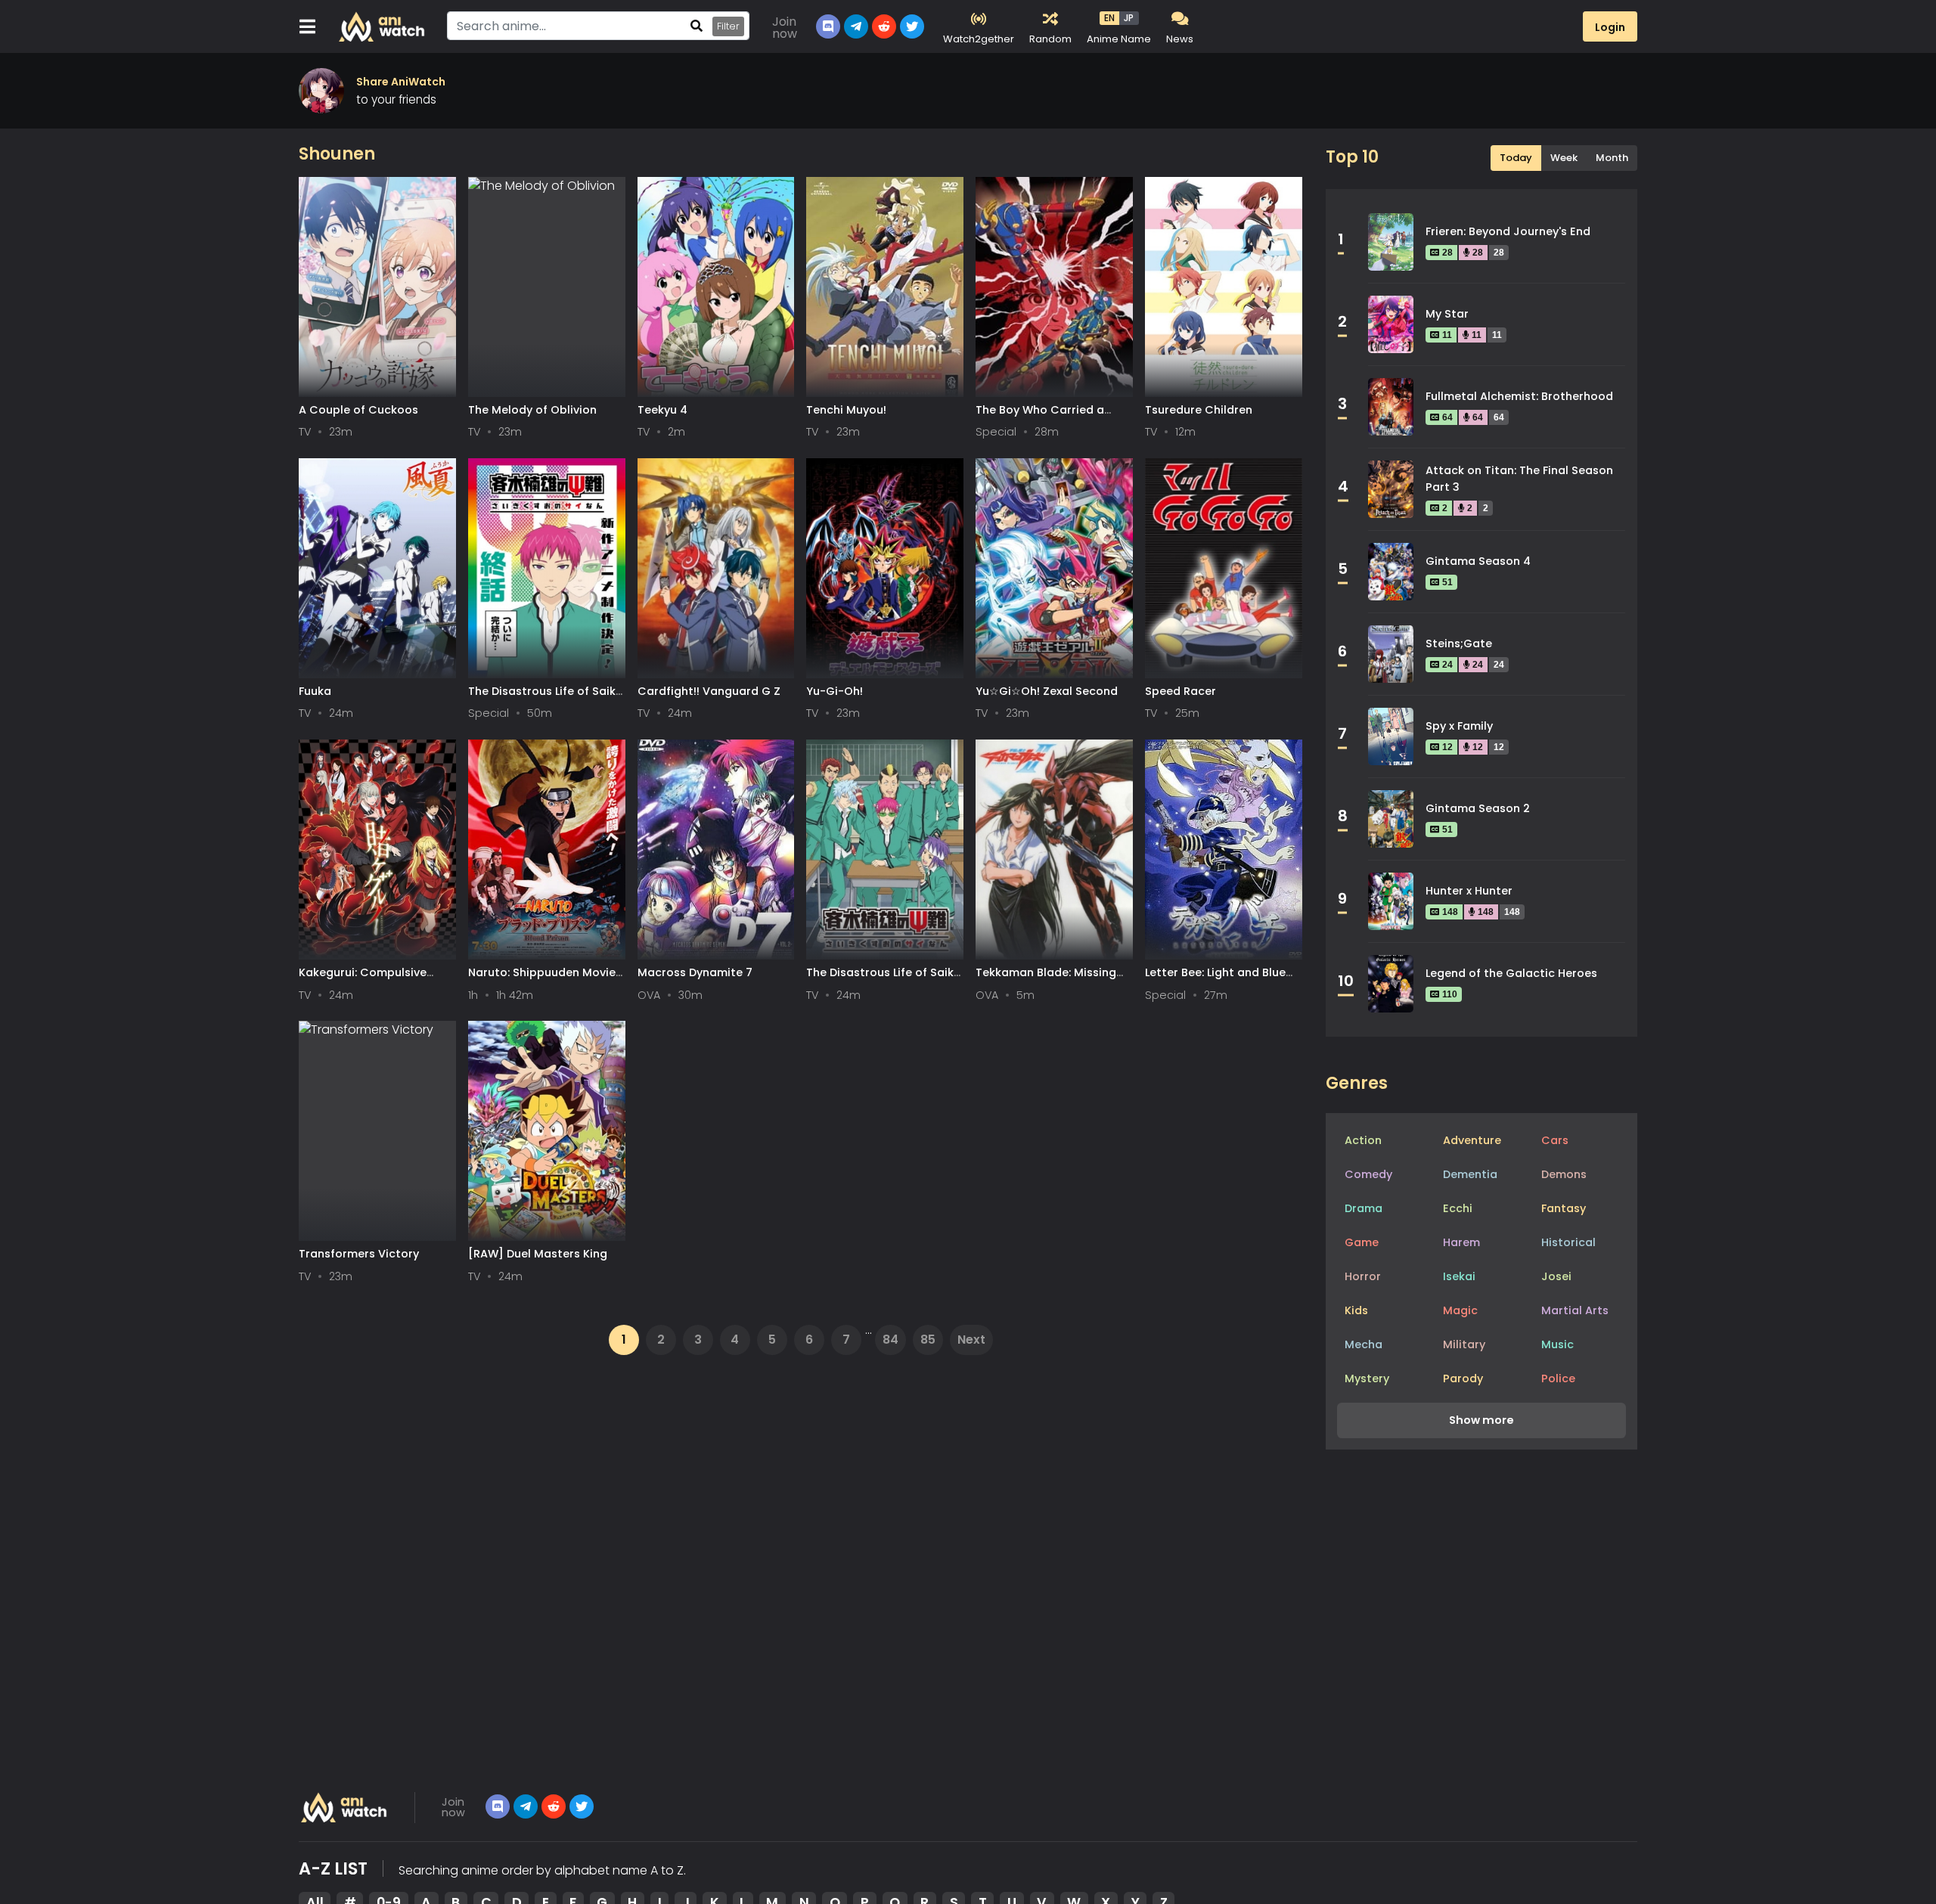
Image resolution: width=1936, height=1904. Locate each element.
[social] (498, 1806)
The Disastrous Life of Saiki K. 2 (881, 980)
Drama (1364, 1208)
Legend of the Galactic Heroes (1511, 973)
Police (1558, 1378)
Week (1564, 158)
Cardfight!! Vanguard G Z (709, 691)
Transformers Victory (359, 1254)
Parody (1463, 1378)
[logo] (344, 1807)
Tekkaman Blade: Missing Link (1046, 980)
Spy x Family (1459, 726)
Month (1612, 158)
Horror (1363, 1276)
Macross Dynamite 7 (695, 972)
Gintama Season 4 (1478, 561)
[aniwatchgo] (582, 1806)
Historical (1568, 1242)
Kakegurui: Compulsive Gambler (363, 980)
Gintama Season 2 (1478, 808)
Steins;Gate (1459, 643)
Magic (1460, 1310)
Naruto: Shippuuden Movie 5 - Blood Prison (542, 980)
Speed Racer (1181, 691)
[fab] (526, 1806)
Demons (1564, 1174)
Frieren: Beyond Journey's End (1508, 231)
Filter (728, 26)
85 (928, 1340)
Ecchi (1458, 1208)
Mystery (1367, 1378)
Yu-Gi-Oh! (835, 691)
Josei (1556, 1276)
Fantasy (1564, 1208)
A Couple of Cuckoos (358, 410)
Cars (1555, 1140)
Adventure (1472, 1140)
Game (1362, 1242)
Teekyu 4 (662, 410)
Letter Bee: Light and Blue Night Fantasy (1215, 980)
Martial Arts (1575, 1310)
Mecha (1364, 1344)
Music (1557, 1344)
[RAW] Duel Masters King (538, 1254)
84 (890, 1340)
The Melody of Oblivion (532, 410)
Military (1464, 1344)
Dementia (1470, 1174)
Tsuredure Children (1199, 410)
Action (1363, 1140)
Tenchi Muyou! (846, 410)
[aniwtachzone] (554, 1806)
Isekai (1459, 1276)
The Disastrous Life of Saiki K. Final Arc (543, 698)
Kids (1356, 1310)
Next (971, 1340)
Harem (1461, 1242)
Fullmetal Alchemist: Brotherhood (1519, 396)
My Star (1447, 314)
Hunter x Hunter (1469, 891)
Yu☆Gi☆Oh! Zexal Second (1047, 691)
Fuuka (315, 691)
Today (1516, 158)
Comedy (1368, 1174)
